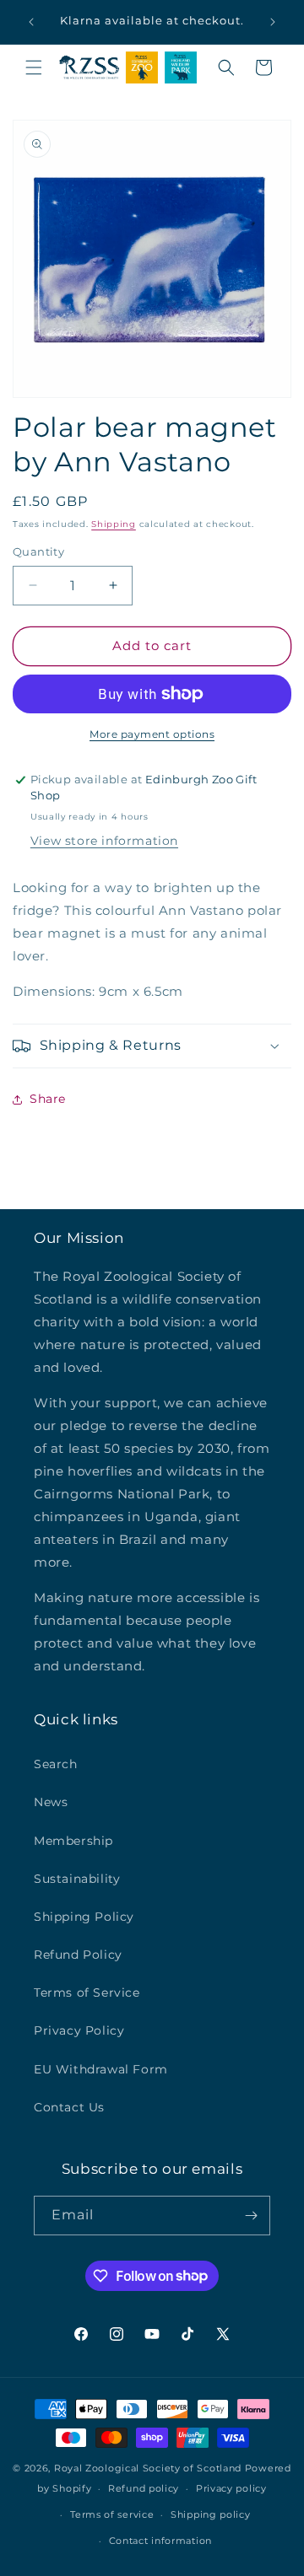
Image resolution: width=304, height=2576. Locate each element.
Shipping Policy (84, 1917)
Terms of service (112, 2514)
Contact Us (69, 2107)
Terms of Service (87, 1993)
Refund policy (144, 2488)
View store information (104, 841)
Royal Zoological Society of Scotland (148, 2468)
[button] (34, 67)
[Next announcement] (273, 22)
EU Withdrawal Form (101, 2069)
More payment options (152, 734)
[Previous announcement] (31, 22)
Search (56, 1764)
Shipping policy (211, 2514)
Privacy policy (231, 2488)
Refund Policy (78, 1955)
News (51, 1802)
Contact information (160, 2541)
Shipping (114, 524)
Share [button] (48, 1099)
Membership (73, 1841)
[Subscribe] (251, 2216)
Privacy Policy (79, 2030)
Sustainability (77, 1879)
